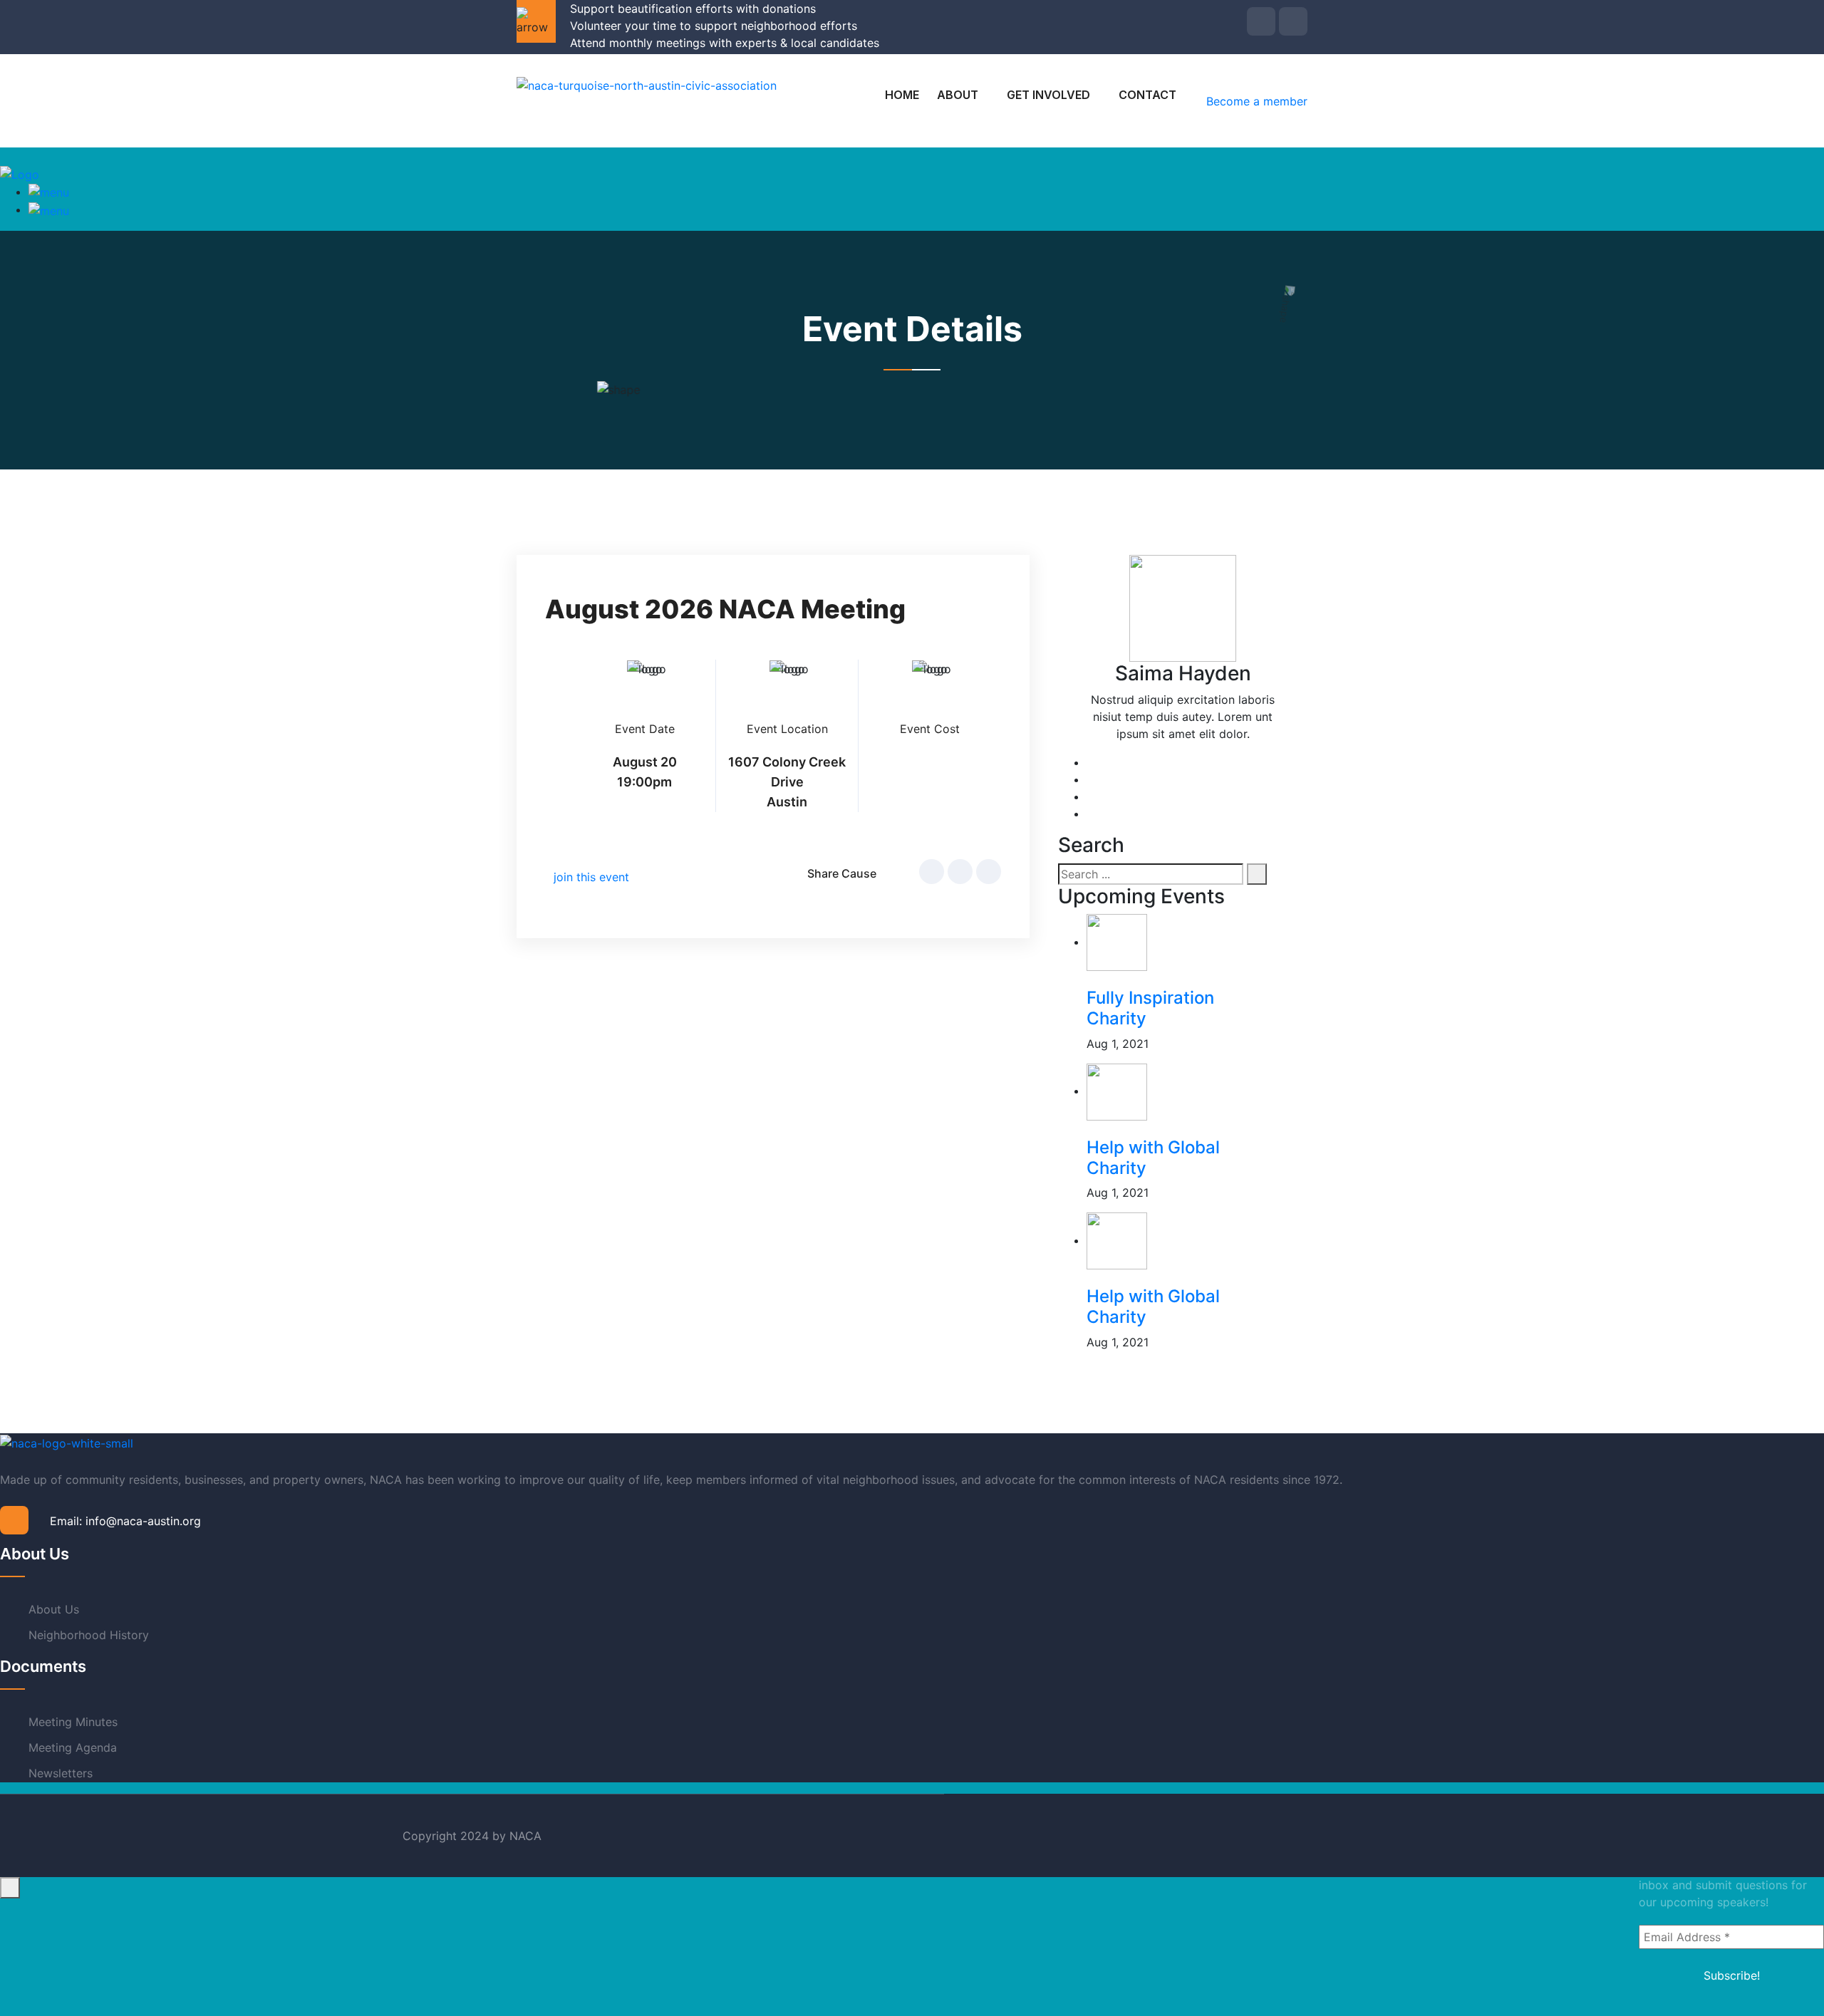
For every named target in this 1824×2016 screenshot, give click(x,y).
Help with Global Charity (1153, 1158)
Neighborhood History (89, 1635)
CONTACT (1147, 95)
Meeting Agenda (73, 1747)
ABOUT (958, 95)
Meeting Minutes (73, 1722)
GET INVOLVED (1048, 95)
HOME (902, 95)
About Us (54, 1609)
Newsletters (61, 1773)
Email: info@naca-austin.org (125, 1521)
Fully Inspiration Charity (1150, 1008)
